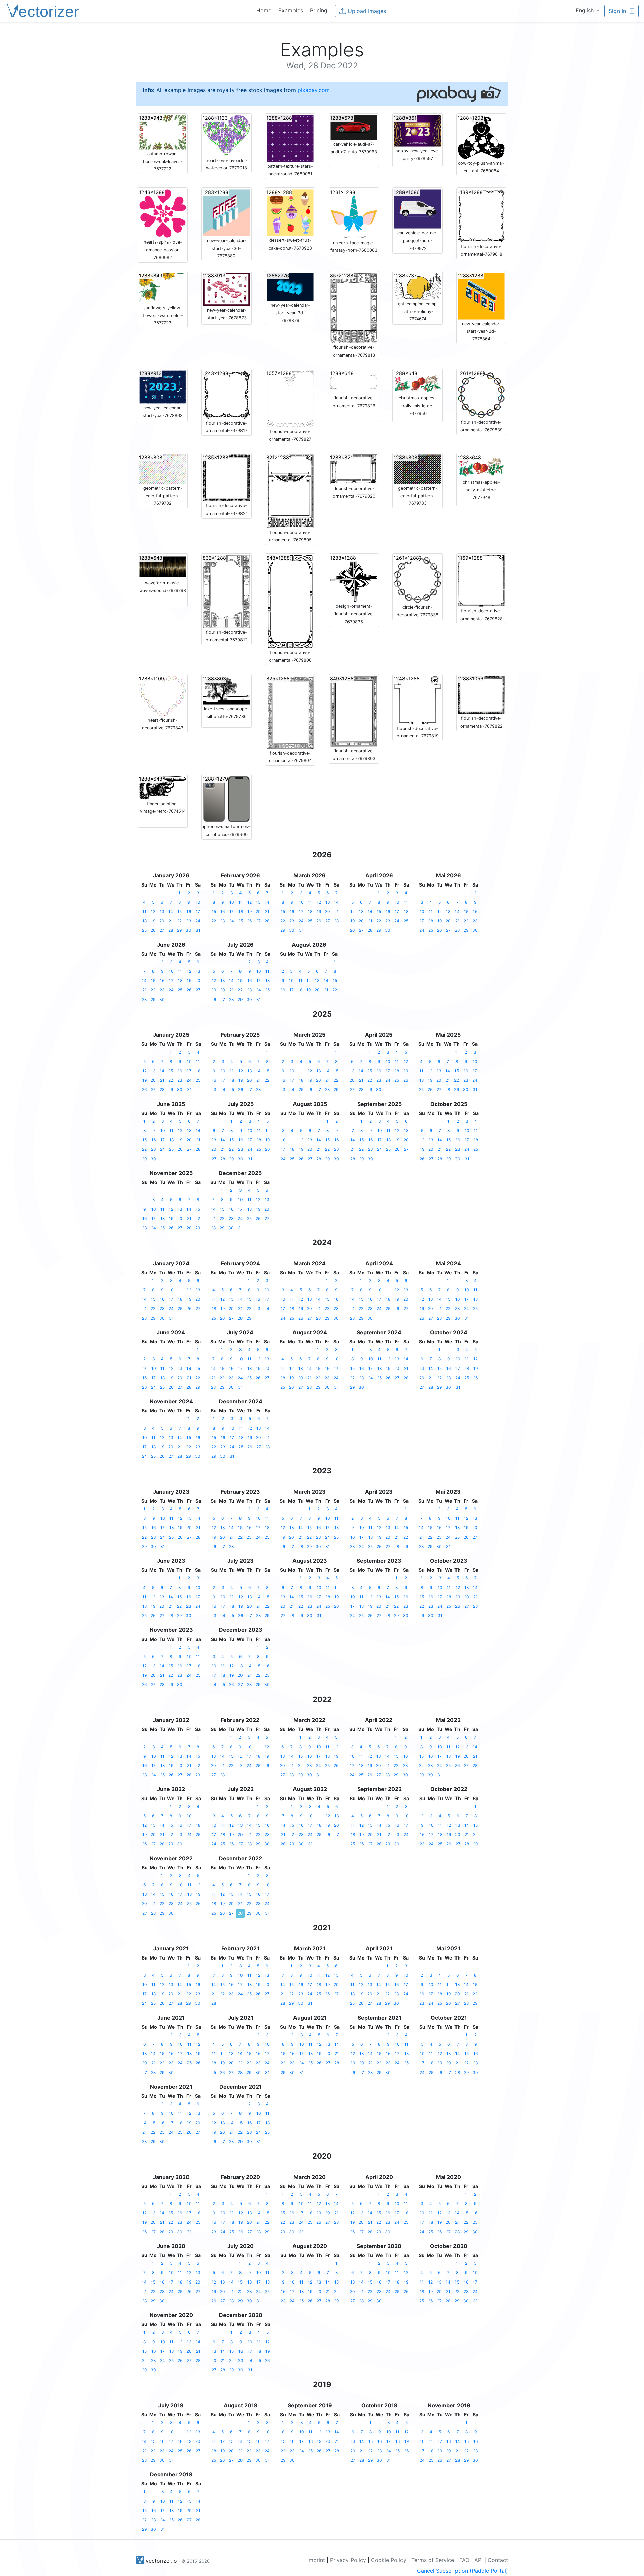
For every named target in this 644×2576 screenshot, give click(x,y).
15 (180, 911)
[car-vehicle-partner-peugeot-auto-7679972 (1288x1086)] (418, 209)
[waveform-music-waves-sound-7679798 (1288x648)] (163, 567)
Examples (291, 10)
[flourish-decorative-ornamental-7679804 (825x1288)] (290, 712)
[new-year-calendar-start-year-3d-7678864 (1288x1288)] (481, 296)
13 (162, 911)
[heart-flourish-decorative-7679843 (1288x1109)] (163, 695)
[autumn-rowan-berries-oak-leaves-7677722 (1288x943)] (163, 132)
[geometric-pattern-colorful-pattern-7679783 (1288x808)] (418, 469)
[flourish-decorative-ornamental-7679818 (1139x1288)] (481, 215)
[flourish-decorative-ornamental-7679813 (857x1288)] (354, 307)
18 (144, 921)
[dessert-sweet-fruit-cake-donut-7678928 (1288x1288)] (290, 212)
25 (144, 930)
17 (198, 911)
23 (189, 921)
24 (198, 921)
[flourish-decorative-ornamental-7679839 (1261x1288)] (481, 393)
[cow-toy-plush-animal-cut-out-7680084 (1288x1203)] (481, 137)
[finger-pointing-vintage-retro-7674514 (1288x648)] (163, 787)
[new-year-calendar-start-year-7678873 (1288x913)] (226, 289)
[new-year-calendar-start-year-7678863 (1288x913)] (163, 386)
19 (153, 921)
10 (198, 902)
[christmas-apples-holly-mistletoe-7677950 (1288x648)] (418, 381)
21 (171, 921)
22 (179, 921)
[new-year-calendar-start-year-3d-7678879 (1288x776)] (290, 286)
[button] (587, 10)
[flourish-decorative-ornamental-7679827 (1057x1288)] (290, 398)
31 (198, 930)
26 (153, 930)
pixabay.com (314, 90)
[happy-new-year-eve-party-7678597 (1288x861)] (418, 130)
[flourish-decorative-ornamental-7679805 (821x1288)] (290, 491)
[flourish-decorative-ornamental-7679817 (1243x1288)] (226, 394)
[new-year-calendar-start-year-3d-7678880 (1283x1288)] (226, 212)
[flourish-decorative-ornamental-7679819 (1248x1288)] (418, 699)
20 (162, 921)
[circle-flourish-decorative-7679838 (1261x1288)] (418, 579)
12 (153, 911)
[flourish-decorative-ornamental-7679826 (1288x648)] (354, 381)
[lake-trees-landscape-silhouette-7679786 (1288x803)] (226, 690)
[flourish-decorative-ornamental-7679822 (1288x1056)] (481, 694)
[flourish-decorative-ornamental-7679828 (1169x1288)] (481, 581)
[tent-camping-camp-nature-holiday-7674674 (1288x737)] (418, 285)
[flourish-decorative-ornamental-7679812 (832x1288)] (226, 591)
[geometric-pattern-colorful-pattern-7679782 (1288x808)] (163, 469)
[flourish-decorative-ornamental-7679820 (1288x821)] (354, 469)
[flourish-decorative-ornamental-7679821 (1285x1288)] (226, 477)
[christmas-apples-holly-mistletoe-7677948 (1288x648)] (481, 466)
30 (189, 930)
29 (179, 930)
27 (162, 930)
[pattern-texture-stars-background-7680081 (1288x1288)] (290, 138)
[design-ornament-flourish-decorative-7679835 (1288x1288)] (354, 578)
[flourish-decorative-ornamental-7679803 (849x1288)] (354, 711)
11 (144, 911)
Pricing (319, 10)
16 (189, 911)
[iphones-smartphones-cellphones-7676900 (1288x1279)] (226, 799)
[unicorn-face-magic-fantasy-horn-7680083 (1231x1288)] (354, 213)
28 (171, 930)
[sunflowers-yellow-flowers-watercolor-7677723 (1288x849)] (163, 287)
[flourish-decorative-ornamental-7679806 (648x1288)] (290, 601)
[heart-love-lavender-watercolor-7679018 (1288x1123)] (226, 135)
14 (171, 911)
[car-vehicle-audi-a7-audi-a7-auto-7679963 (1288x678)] (354, 127)
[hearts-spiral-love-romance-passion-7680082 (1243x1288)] (163, 213)
